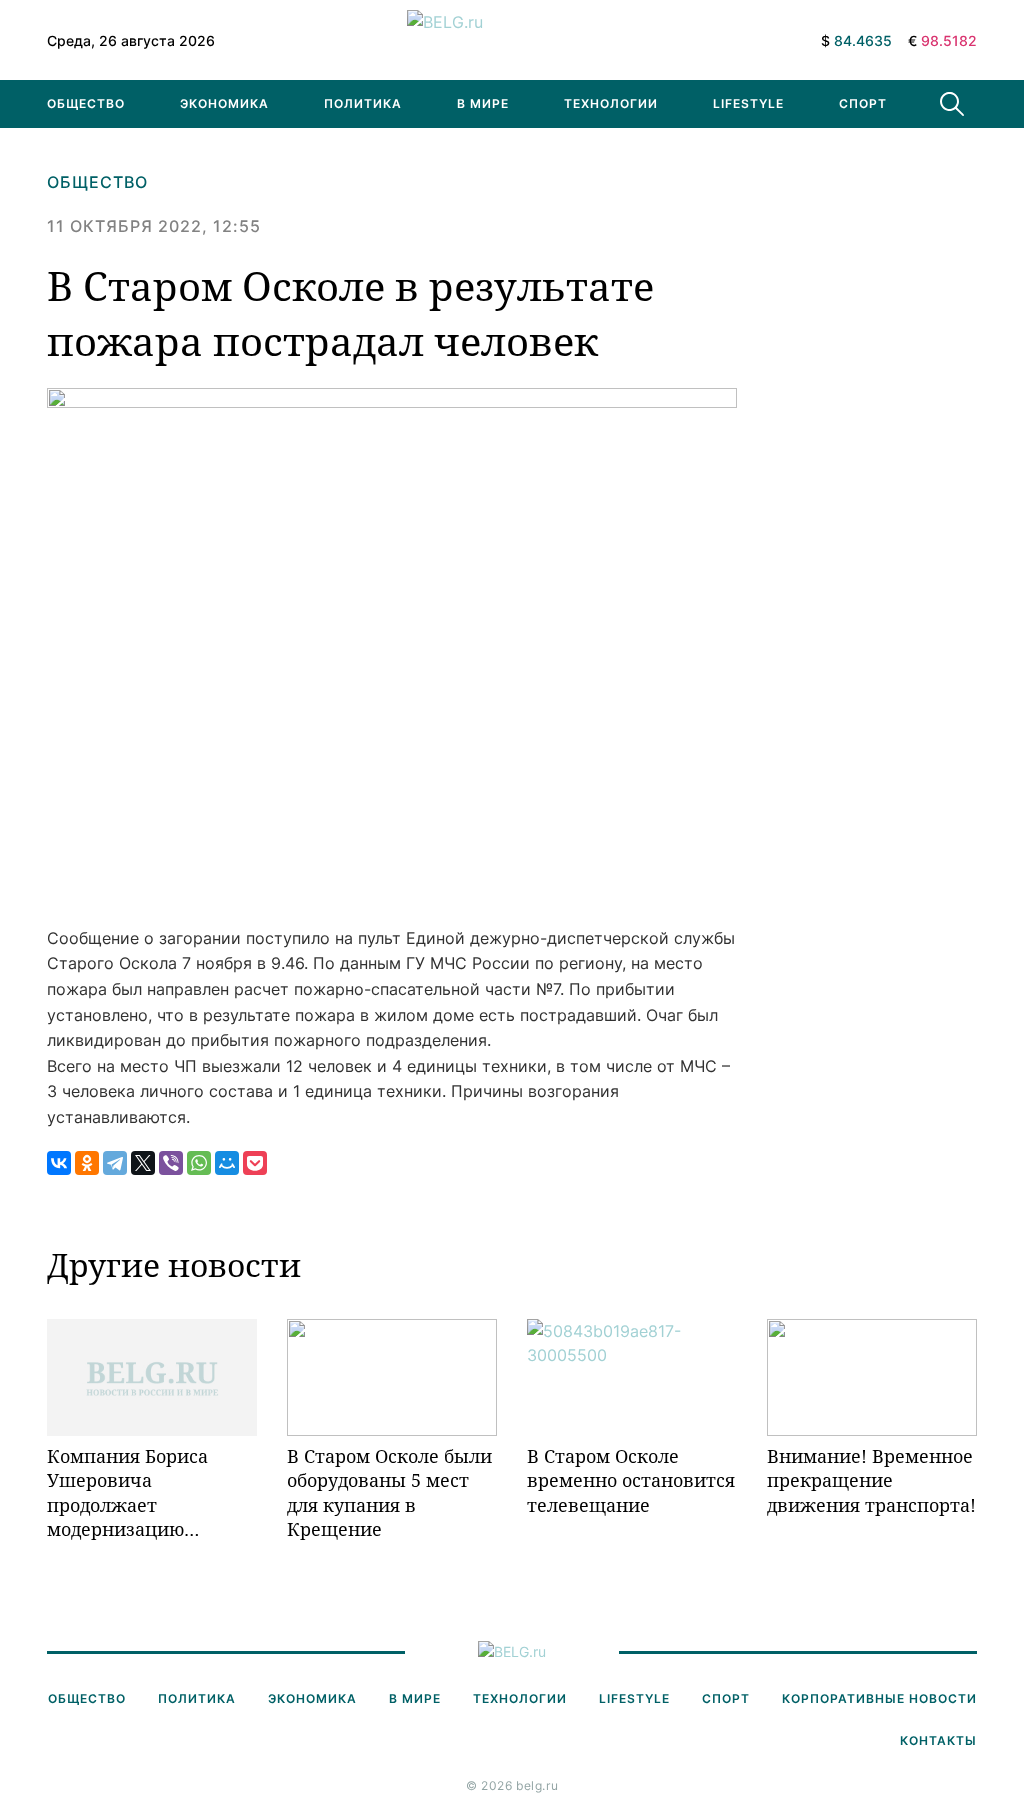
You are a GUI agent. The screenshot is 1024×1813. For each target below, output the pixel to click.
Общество (86, 103)
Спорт (863, 103)
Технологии (611, 103)
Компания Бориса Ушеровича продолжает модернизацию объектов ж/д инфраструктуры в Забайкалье (132, 1492)
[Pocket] (255, 1163)
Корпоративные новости (879, 1698)
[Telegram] (115, 1163)
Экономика (224, 103)
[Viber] (171, 1163)
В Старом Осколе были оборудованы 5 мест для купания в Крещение (389, 1492)
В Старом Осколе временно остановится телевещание (631, 1480)
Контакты (938, 1740)
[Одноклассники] (87, 1163)
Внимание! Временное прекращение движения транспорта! (871, 1480)
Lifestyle (748, 103)
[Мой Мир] (227, 1163)
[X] (143, 1163)
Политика (363, 103)
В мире (483, 103)
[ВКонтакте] (59, 1163)
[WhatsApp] (199, 1163)
